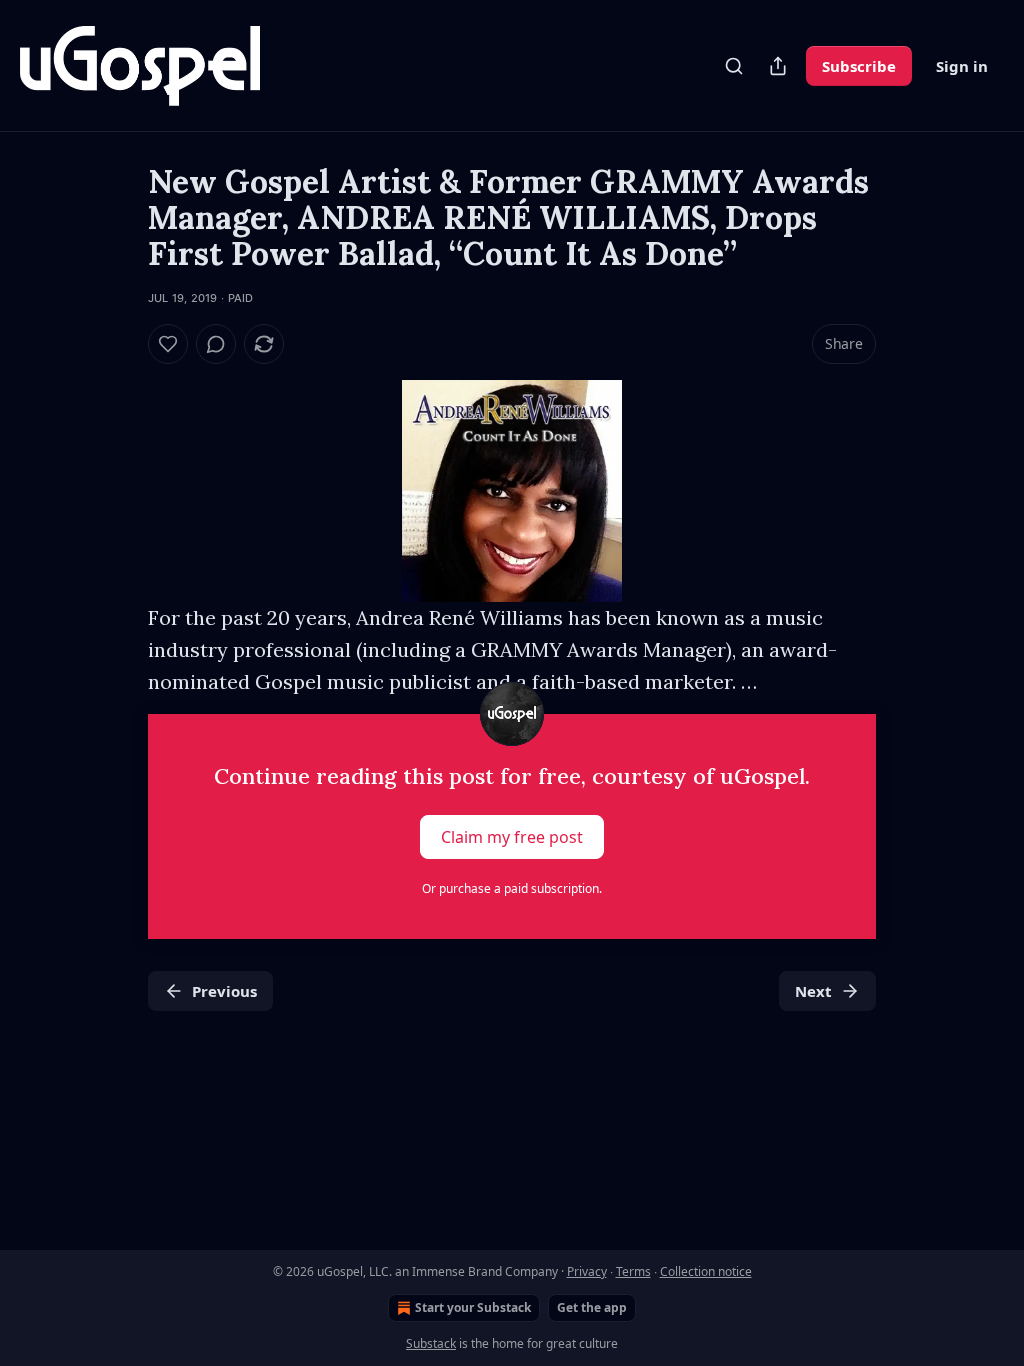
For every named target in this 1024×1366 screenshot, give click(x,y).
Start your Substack (473, 1307)
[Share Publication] (778, 66)
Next (813, 991)
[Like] (168, 344)
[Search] (734, 66)
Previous (224, 991)
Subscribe (859, 66)
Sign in (962, 66)
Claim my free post (512, 837)
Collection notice (706, 1271)
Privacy (587, 1271)
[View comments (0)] (216, 344)
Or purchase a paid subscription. (512, 888)
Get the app (592, 1307)
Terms (633, 1271)
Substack (431, 1343)
